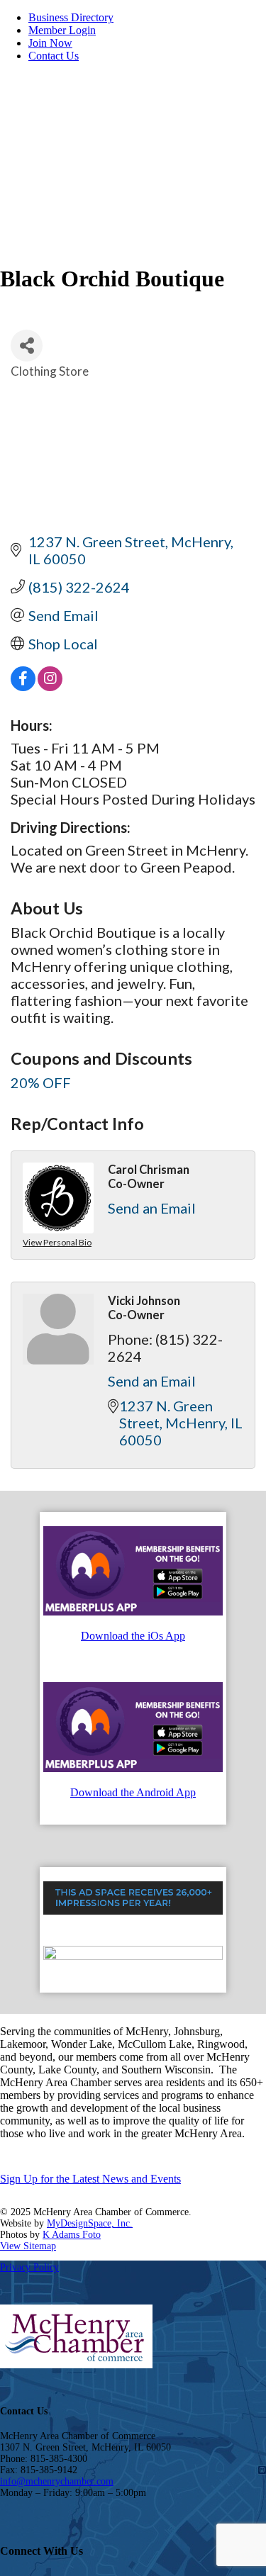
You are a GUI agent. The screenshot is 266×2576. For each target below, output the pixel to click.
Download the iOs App (133, 1636)
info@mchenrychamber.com (57, 2481)
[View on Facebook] (23, 685)
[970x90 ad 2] (133, 1956)
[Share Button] (27, 346)
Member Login (62, 30)
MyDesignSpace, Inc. (90, 2223)
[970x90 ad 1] (133, 1911)
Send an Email (152, 1208)
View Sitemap (28, 2246)
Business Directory (71, 17)
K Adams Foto (72, 2235)
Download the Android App (133, 1792)
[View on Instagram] (50, 685)
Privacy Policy (29, 2267)
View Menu (224, 202)
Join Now (50, 43)
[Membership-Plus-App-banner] (133, 1612)
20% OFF (41, 1082)
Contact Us (54, 56)
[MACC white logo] (106, 145)
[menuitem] (147, 18)
